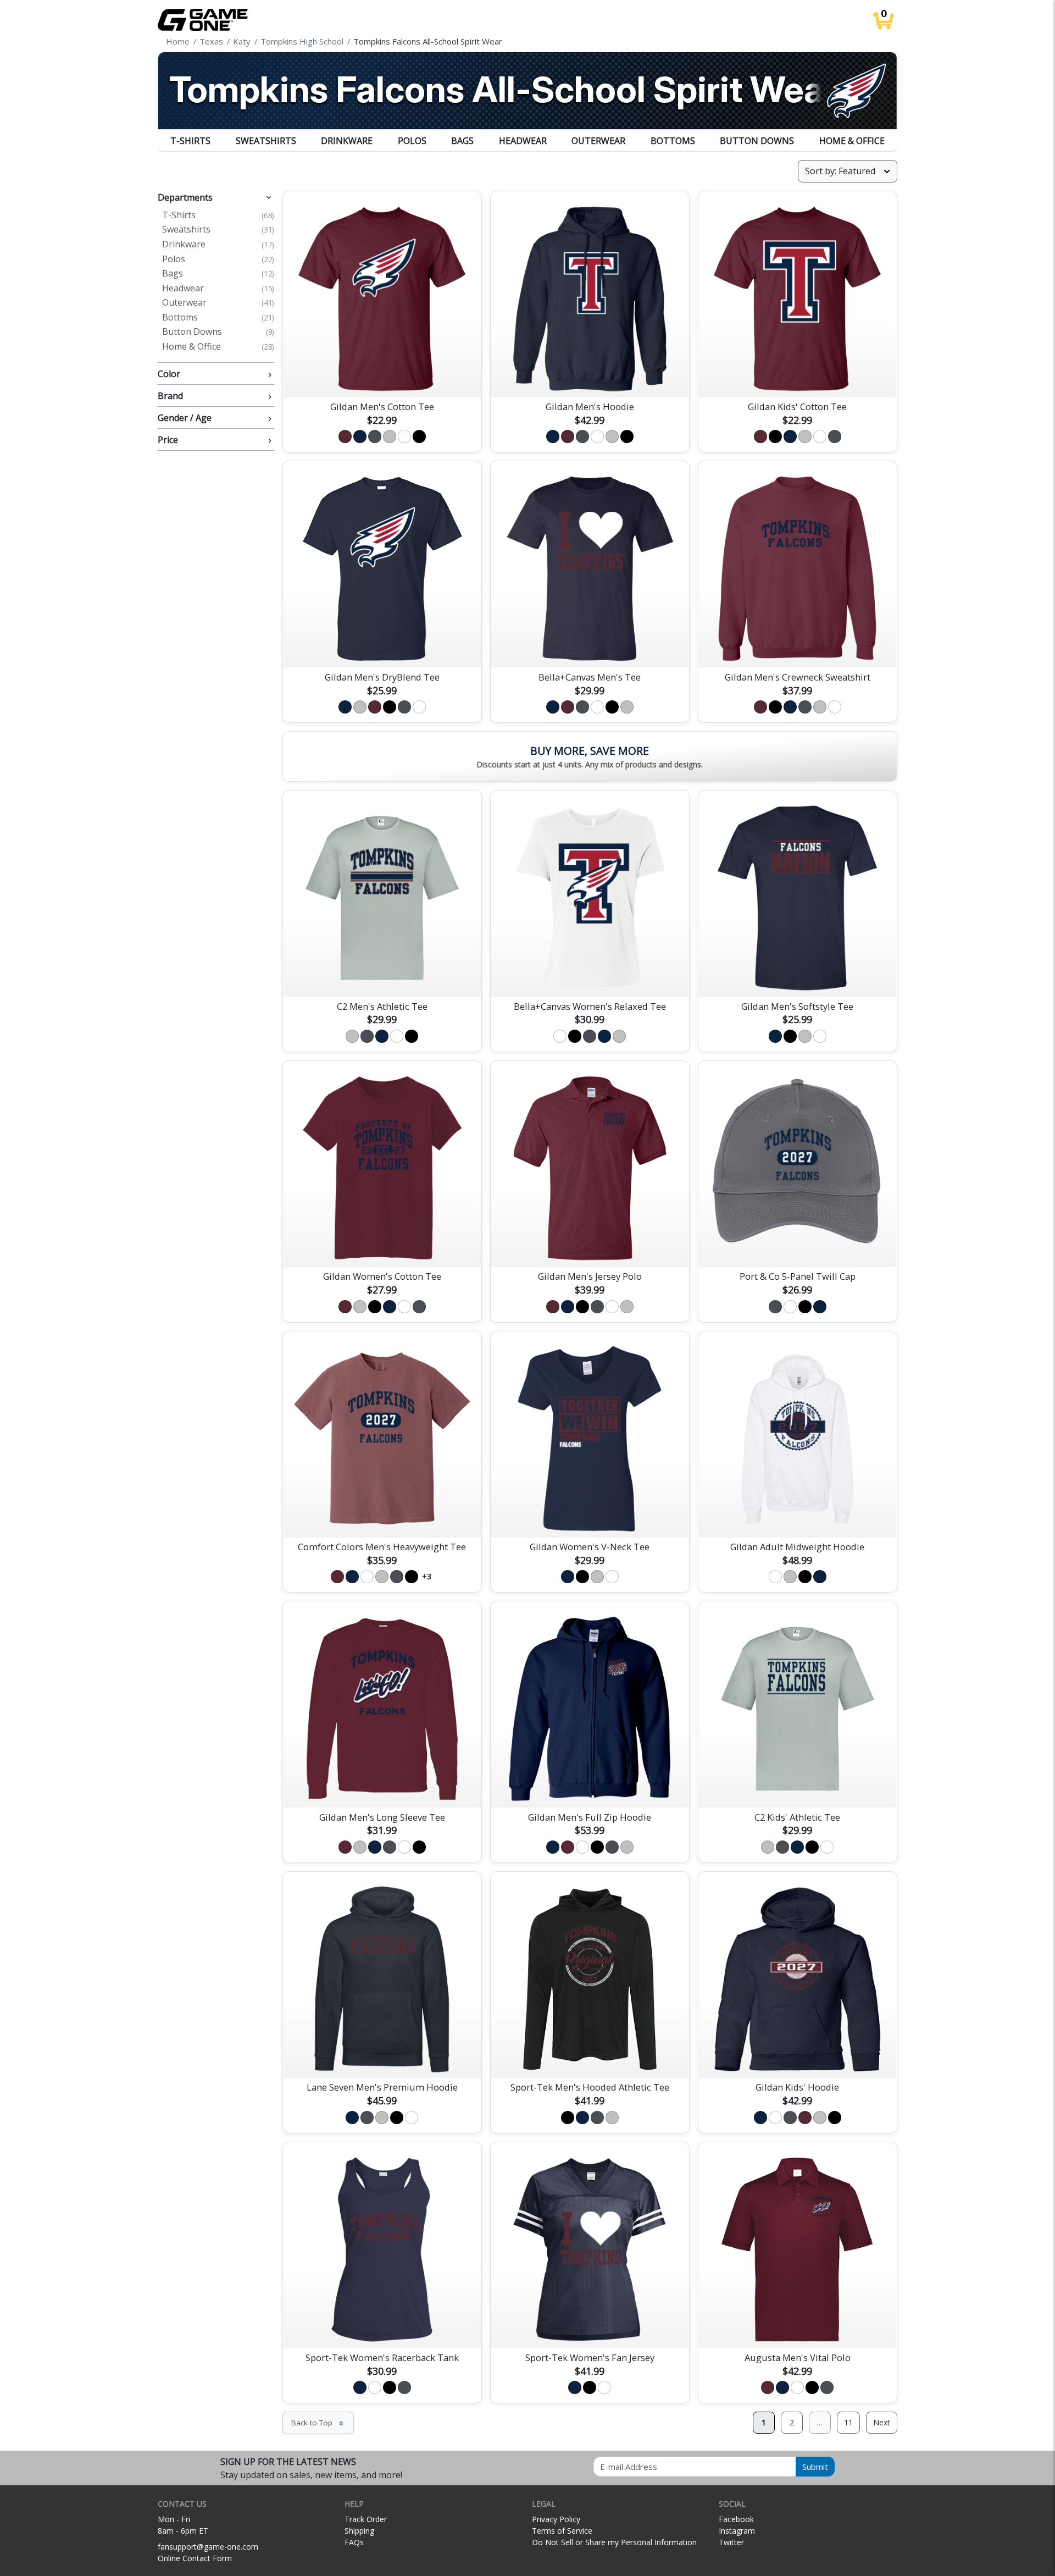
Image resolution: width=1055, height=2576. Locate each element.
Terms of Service (562, 2531)
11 (848, 2422)
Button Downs (757, 141)
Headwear (523, 141)
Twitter (731, 2542)
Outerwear (598, 141)
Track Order (366, 2519)
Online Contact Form (195, 2558)
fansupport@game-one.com (208, 2547)
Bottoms (673, 141)
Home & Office (852, 141)
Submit (815, 2467)
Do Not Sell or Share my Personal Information (614, 2542)
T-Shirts (190, 141)
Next (882, 2422)
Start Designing (382, 376)
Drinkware (347, 141)
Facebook (736, 2519)
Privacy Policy (556, 2519)
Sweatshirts (266, 141)
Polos (412, 141)
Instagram (737, 2531)
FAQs (354, 2542)
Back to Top (318, 2423)
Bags (462, 141)
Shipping (359, 2531)
